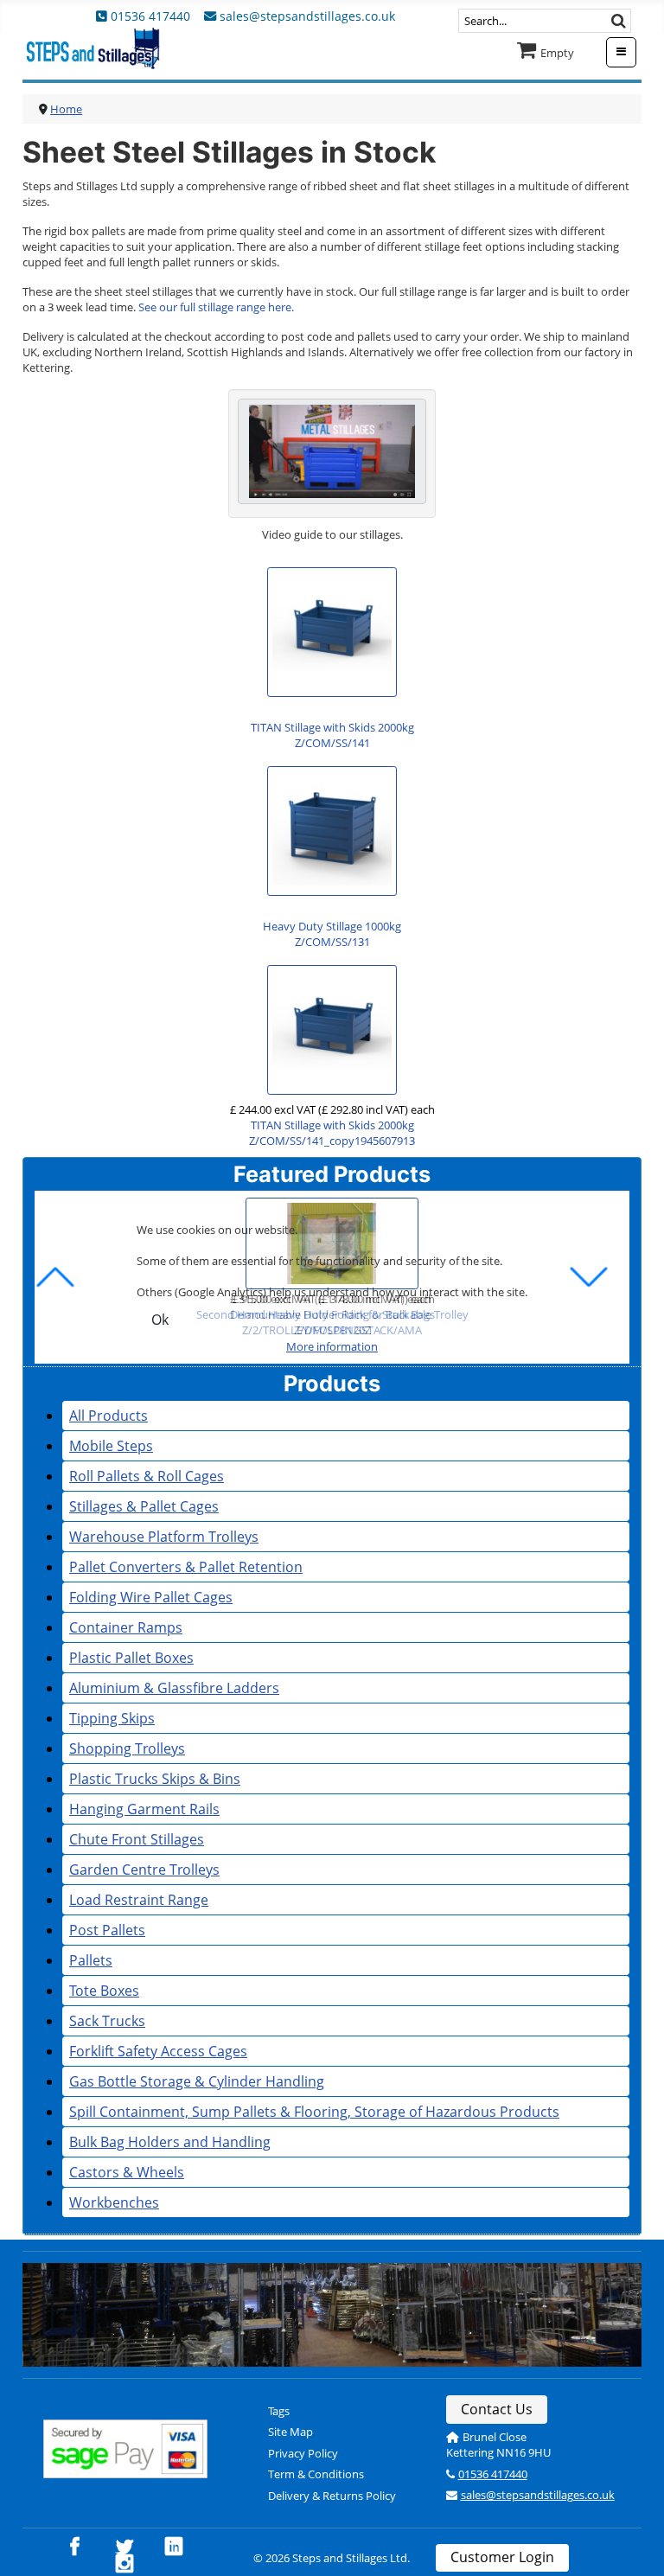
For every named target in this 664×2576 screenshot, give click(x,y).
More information (332, 1346)
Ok (160, 1320)
